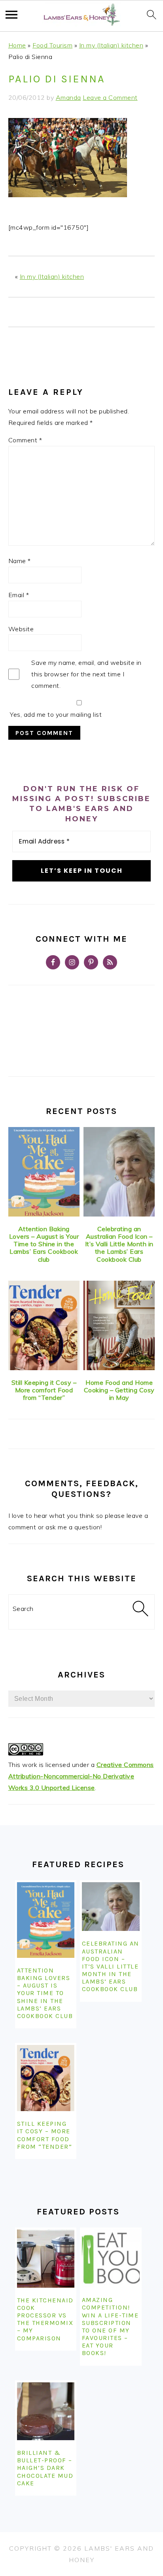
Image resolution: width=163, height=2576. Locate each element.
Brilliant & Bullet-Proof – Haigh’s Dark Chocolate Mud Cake (45, 2468)
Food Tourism (52, 45)
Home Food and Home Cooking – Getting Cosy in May (119, 1390)
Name (20, 561)
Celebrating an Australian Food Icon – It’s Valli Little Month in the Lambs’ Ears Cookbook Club (119, 1244)
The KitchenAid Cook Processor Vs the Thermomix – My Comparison (45, 2319)
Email (19, 595)
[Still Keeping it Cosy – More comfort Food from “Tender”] (44, 1325)
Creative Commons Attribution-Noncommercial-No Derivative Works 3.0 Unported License (81, 1776)
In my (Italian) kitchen (111, 45)
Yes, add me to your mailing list (55, 714)
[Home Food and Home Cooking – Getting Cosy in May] (119, 1325)
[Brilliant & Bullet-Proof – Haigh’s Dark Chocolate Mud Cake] (46, 2411)
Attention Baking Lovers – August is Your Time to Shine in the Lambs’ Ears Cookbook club (44, 1244)
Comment (25, 440)
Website (21, 629)
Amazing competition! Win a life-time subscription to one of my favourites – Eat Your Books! (110, 2326)
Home (17, 45)
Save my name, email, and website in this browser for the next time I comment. (86, 674)
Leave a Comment (110, 97)
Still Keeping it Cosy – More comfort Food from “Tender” (44, 1390)
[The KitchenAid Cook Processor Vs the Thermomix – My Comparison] (46, 2258)
